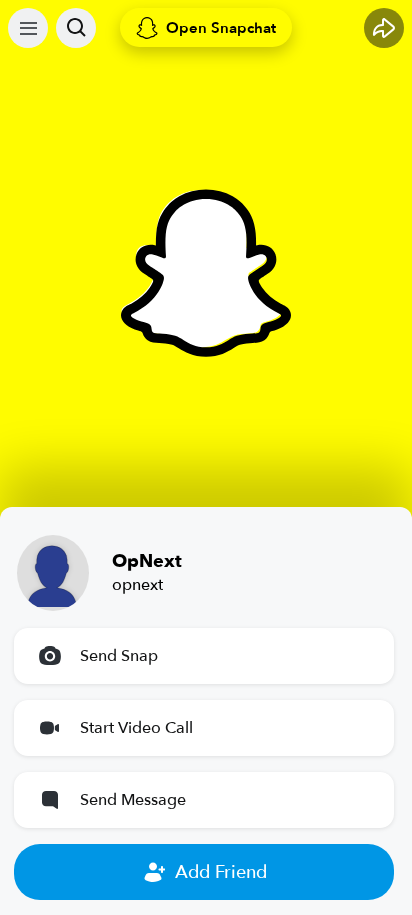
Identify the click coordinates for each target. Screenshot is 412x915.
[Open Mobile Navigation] (28, 28)
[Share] (384, 28)
